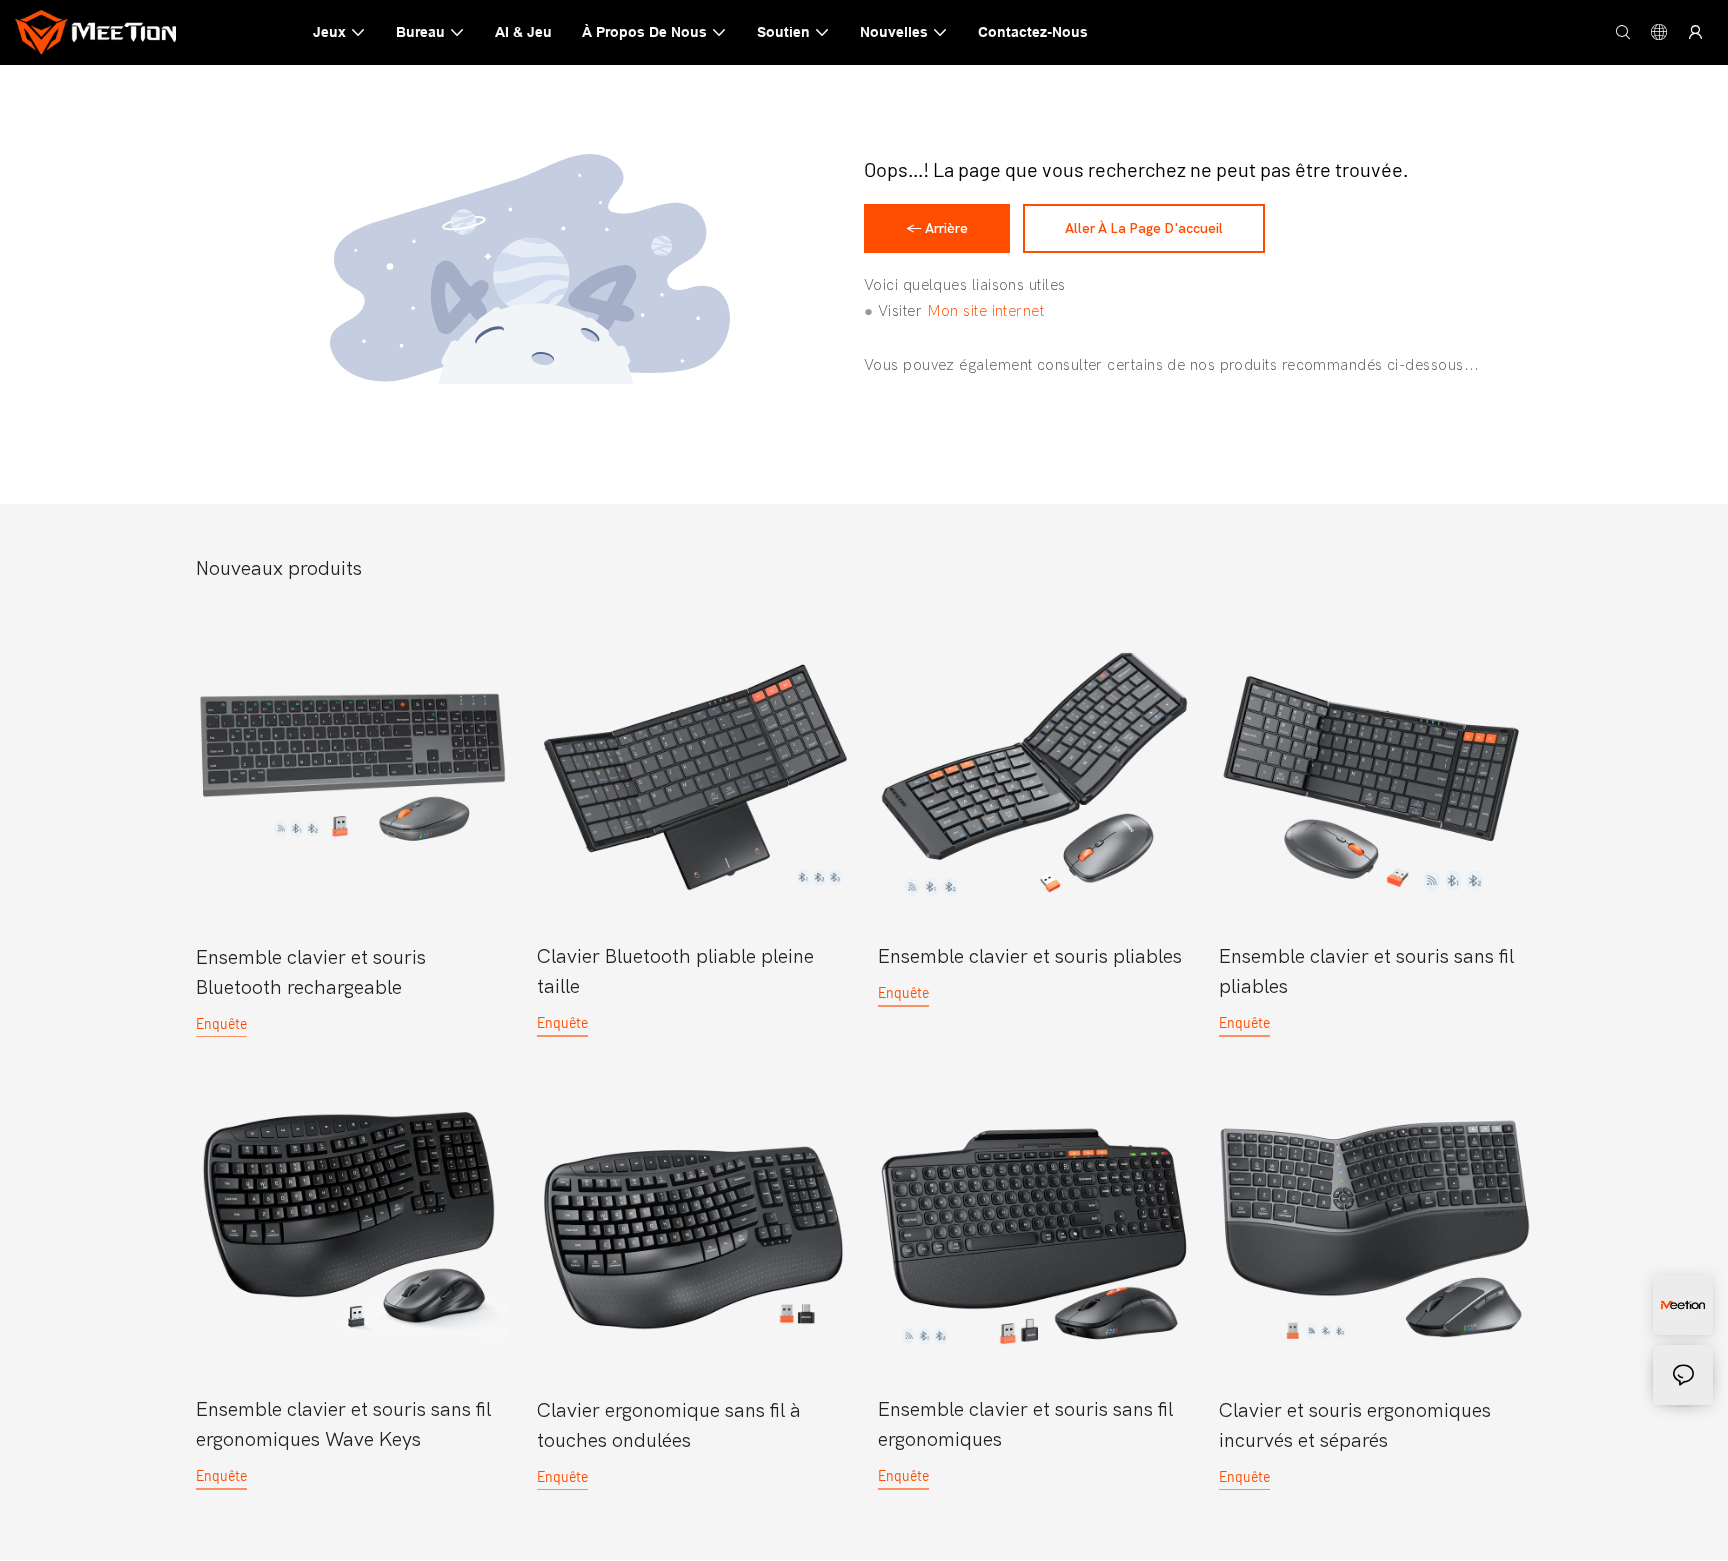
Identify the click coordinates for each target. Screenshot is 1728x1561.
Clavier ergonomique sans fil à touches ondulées (669, 1424)
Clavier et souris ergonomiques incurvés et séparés (1355, 1424)
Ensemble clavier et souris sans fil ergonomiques (1025, 1424)
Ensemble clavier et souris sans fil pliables (1366, 971)
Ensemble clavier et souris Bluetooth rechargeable (311, 971)
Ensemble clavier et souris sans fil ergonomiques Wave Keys (343, 1424)
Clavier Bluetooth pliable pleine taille (675, 971)
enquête (221, 1022)
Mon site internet (986, 310)
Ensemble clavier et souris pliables (1030, 956)
